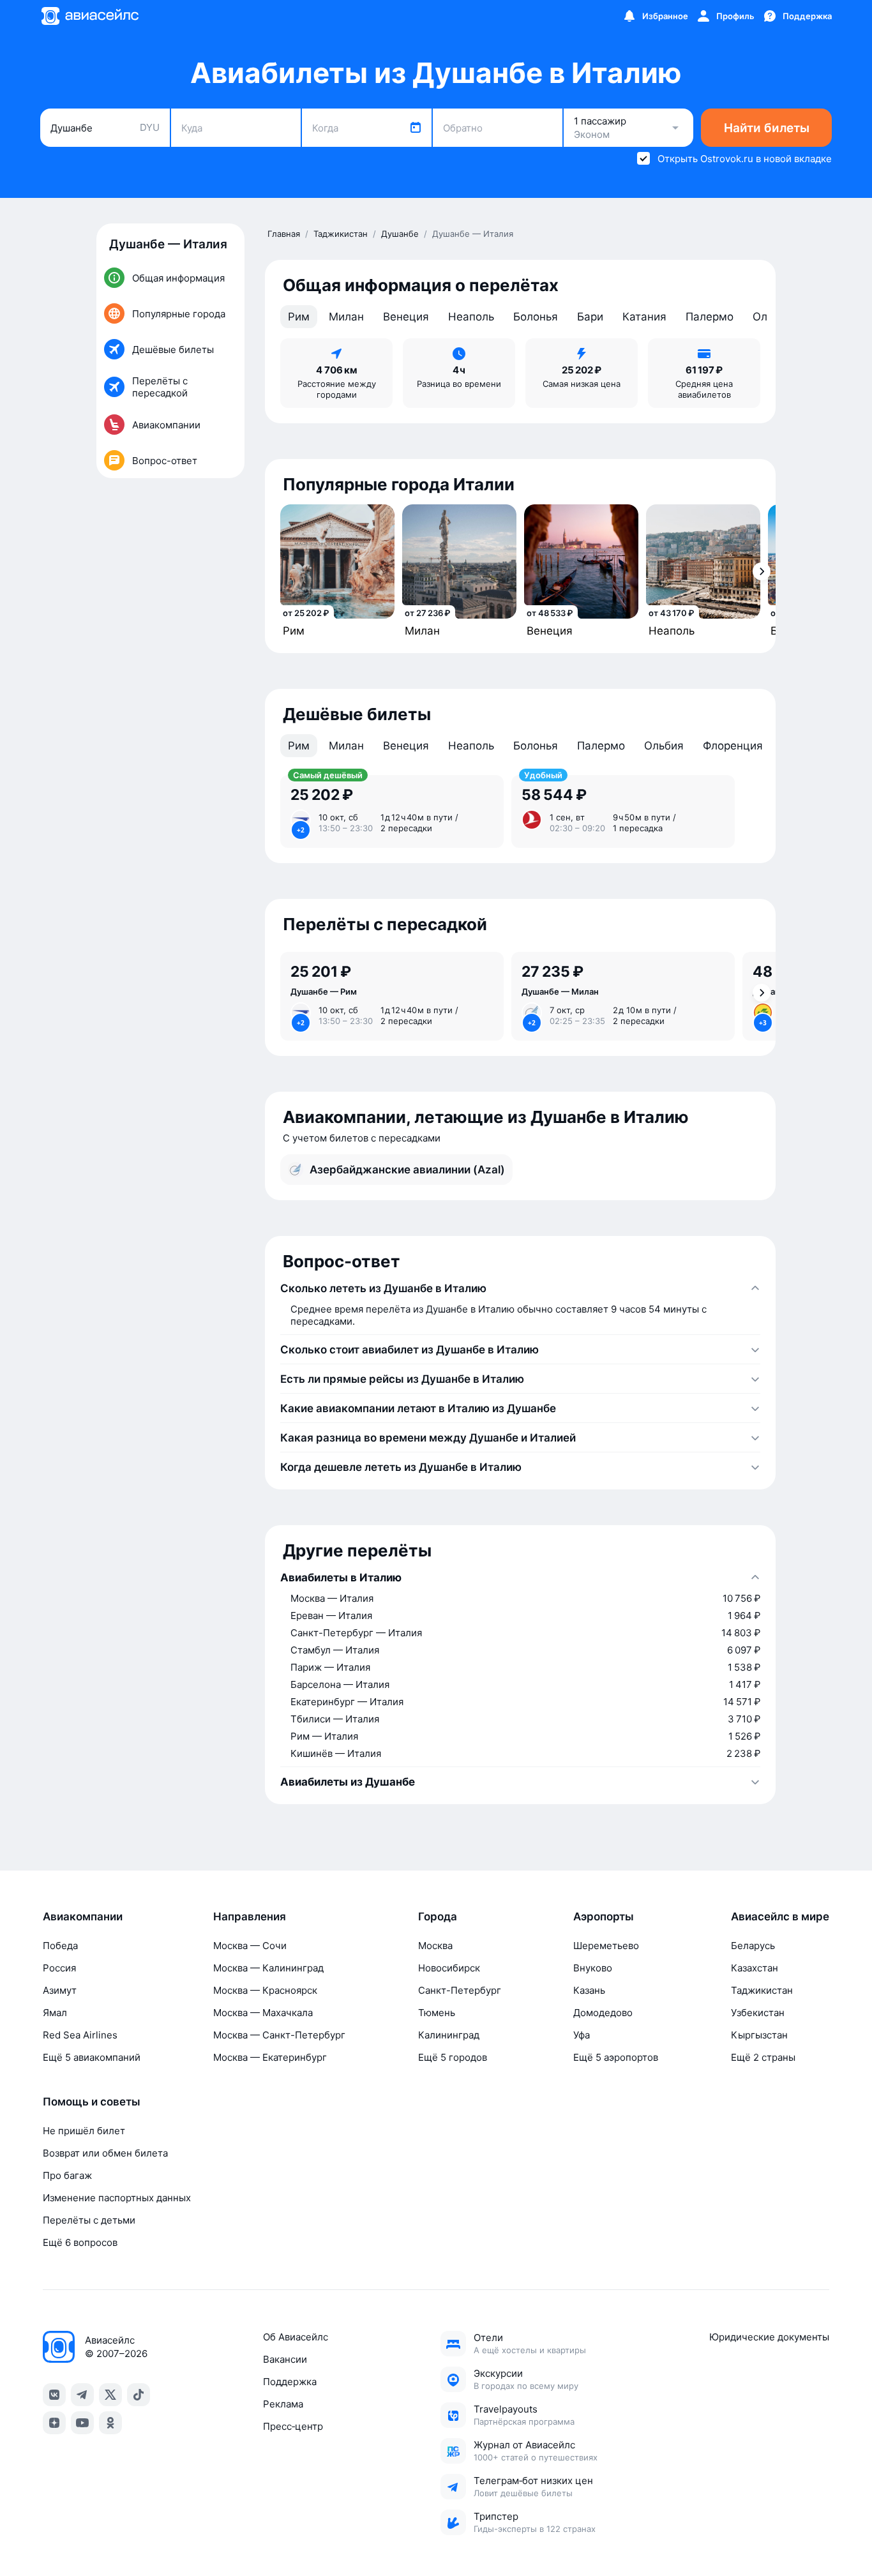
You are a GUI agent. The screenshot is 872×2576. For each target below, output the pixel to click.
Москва (435, 1946)
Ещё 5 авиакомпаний (92, 2057)
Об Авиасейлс (296, 2337)
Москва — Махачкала (263, 2013)
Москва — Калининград (268, 1968)
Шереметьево (606, 1946)
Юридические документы (769, 2337)
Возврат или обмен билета (105, 2153)
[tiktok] (139, 2395)
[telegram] (82, 2395)
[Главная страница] (89, 16)
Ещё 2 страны (763, 2057)
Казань (589, 1990)
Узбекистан (758, 2013)
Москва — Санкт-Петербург (279, 2035)
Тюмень (437, 2013)
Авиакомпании (83, 1917)
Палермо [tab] (710, 317)
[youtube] (82, 2423)
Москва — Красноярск (265, 1990)
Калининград (449, 2035)
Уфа (582, 2035)
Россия (59, 1968)
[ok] (110, 2423)
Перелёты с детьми (89, 2220)
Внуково (593, 1968)
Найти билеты (767, 128)
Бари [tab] (590, 317)
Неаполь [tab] (471, 317)
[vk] (54, 2395)
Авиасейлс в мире (780, 1917)
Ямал (55, 2013)
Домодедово (603, 2013)
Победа (60, 1946)
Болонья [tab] (536, 317)
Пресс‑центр (293, 2426)
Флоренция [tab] (733, 746)
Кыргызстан (759, 2035)
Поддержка (290, 2382)
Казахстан (755, 1968)
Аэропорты (604, 1917)
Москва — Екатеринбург (270, 2057)
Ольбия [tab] (664, 746)
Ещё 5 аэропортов (616, 2057)
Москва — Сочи (250, 1946)
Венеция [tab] (406, 317)
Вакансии (285, 2359)
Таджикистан (762, 1990)
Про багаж (67, 2175)
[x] (110, 2395)
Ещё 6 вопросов (80, 2242)
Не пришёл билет (84, 2131)
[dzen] (54, 2423)
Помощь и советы (92, 2102)
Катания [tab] (644, 317)
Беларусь (753, 1946)
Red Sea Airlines (80, 2035)
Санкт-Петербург (460, 1990)
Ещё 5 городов (453, 2057)
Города (438, 1917)
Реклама (283, 2404)
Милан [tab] (346, 317)
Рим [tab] (299, 317)
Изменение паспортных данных (117, 2198)
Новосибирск (449, 1968)
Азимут (60, 1990)
